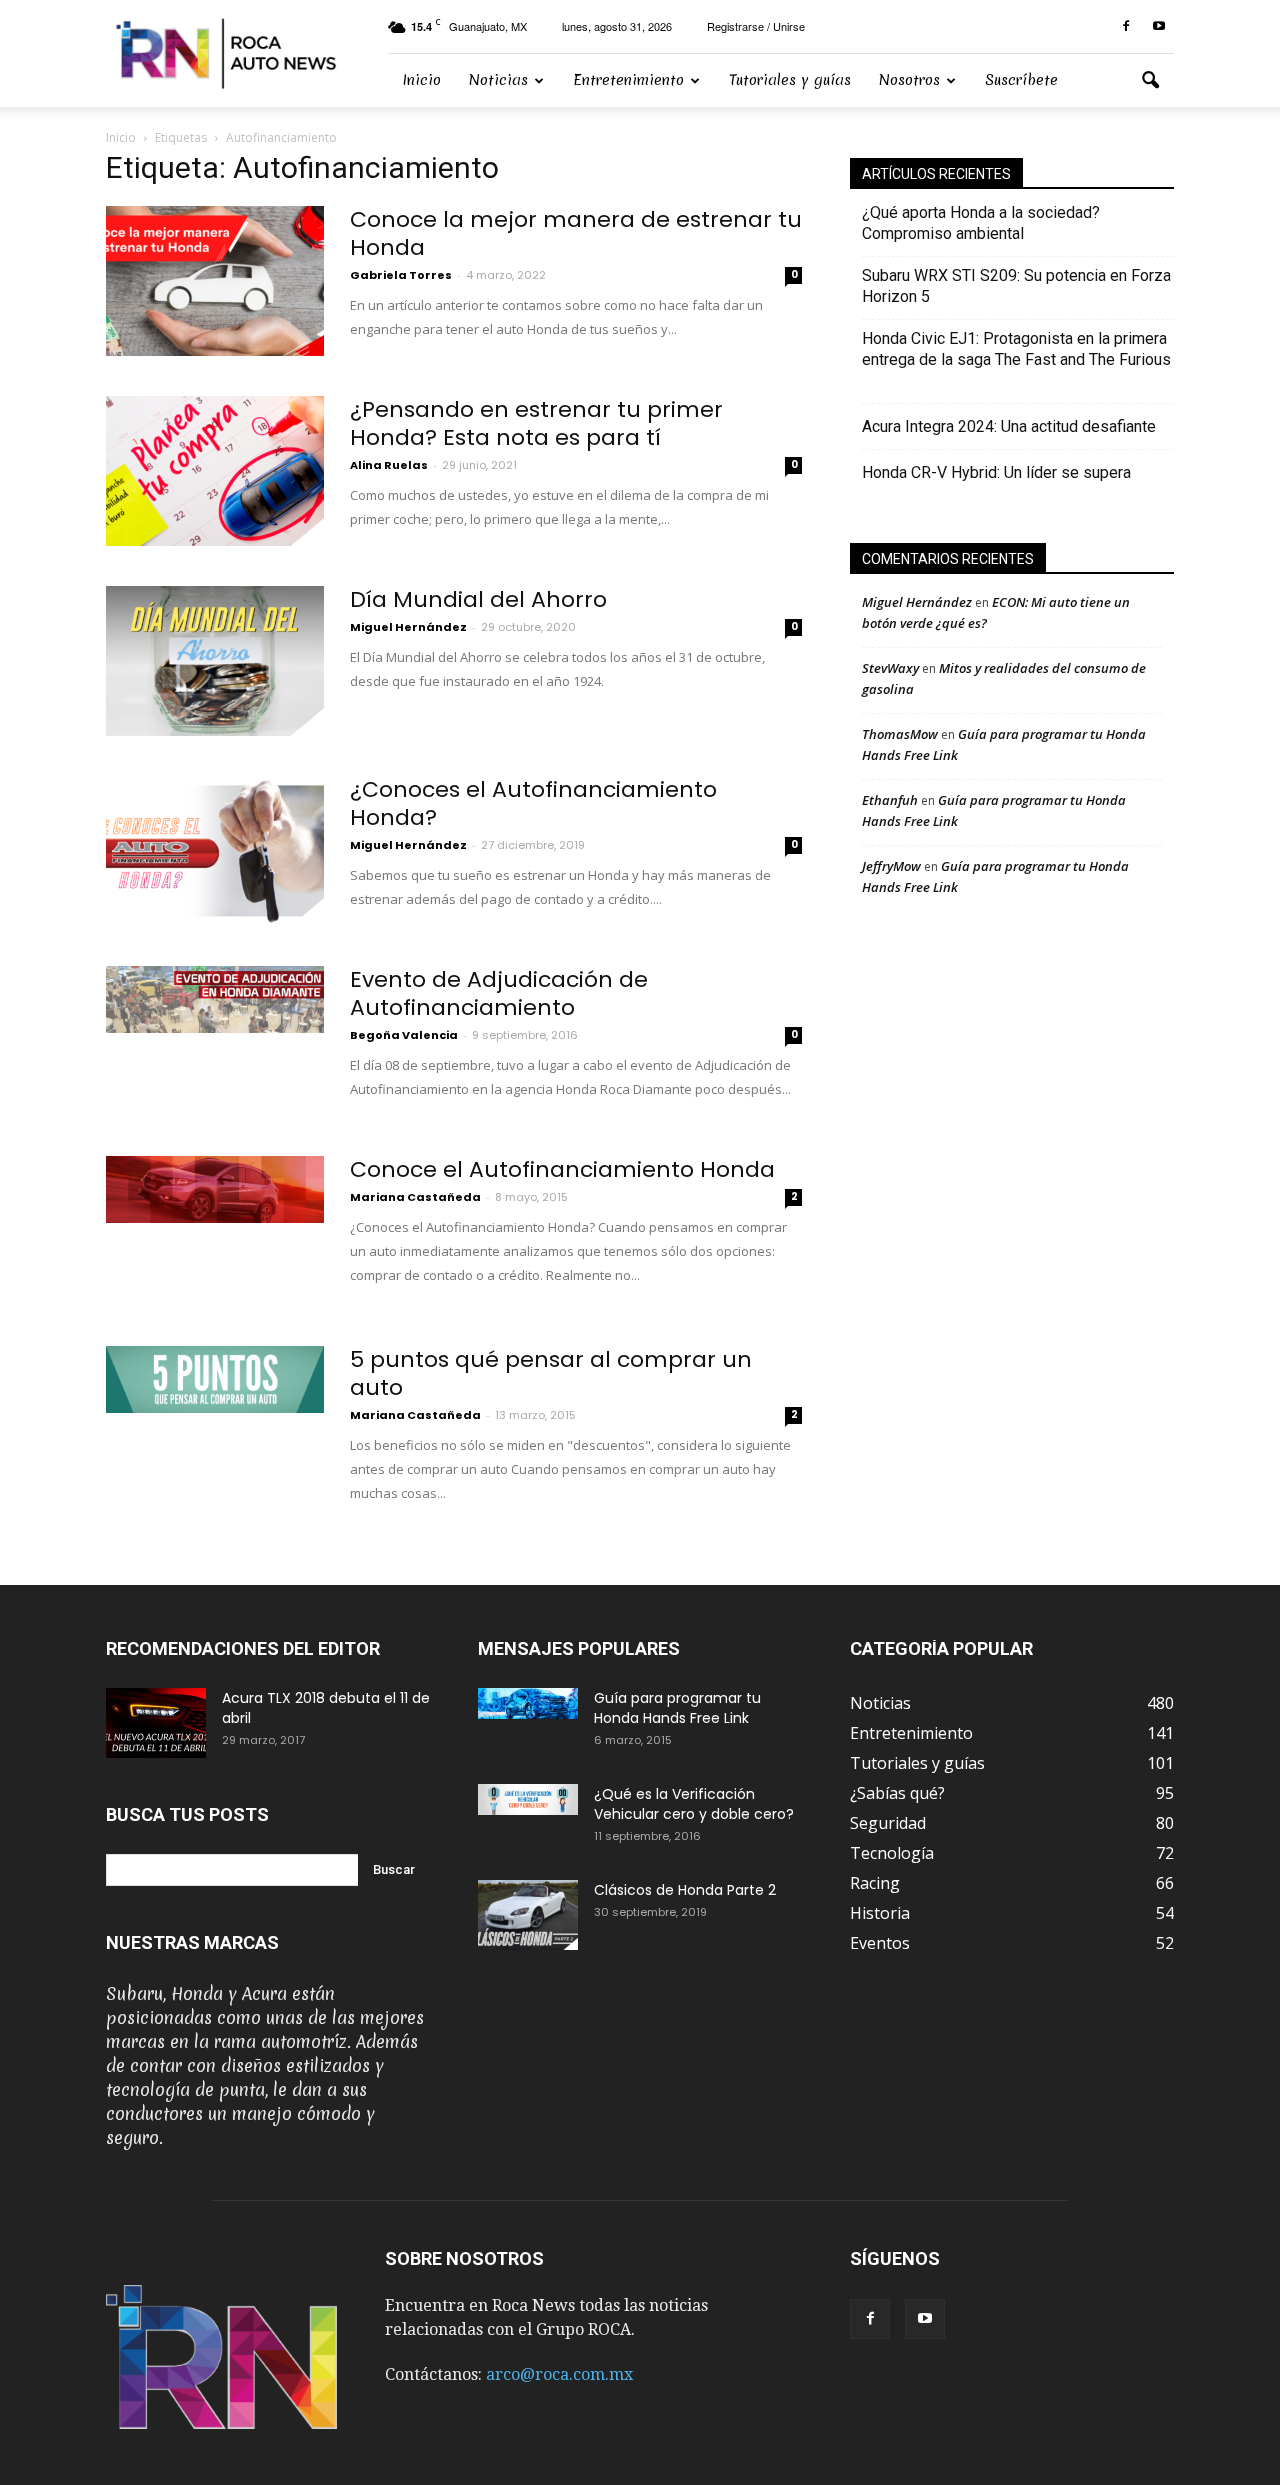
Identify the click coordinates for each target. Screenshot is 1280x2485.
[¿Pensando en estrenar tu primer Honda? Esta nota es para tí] (215, 471)
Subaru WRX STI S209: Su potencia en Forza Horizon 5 (1016, 286)
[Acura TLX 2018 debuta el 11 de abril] (156, 1723)
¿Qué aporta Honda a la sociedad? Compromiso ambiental (981, 223)
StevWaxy (890, 668)
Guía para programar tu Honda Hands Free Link (677, 1708)
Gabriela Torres (401, 275)
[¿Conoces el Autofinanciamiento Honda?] (215, 851)
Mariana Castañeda (415, 1197)
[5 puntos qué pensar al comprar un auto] (215, 1379)
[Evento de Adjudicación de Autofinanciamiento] (215, 999)
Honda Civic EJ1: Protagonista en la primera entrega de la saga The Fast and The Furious (1016, 359)
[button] (1150, 81)
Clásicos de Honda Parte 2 (685, 1890)
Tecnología (892, 1853)
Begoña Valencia (404, 1035)
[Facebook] (1126, 26)
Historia (880, 1913)
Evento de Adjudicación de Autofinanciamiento (499, 993)
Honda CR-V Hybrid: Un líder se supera (996, 472)
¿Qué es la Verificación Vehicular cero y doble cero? (694, 1804)
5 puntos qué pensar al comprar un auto (551, 1373)
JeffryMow (891, 866)
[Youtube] (1159, 26)
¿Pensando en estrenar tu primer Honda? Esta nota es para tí (536, 423)
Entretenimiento (628, 80)
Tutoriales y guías (790, 80)
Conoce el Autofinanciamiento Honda (562, 1169)
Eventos (880, 1943)
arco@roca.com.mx (559, 2374)
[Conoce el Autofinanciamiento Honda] (215, 1189)
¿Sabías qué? (897, 1793)
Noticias (498, 80)
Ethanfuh (890, 800)
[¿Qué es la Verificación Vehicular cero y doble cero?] (528, 1799)
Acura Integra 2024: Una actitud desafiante (1009, 426)
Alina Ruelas (389, 465)
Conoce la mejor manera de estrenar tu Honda (576, 233)
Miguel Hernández (408, 627)
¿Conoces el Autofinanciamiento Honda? (533, 803)
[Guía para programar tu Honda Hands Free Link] (528, 1703)
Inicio (421, 80)
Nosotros (909, 80)
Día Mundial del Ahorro (478, 599)
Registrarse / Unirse (756, 26)
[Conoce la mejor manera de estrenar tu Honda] (215, 281)
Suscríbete (1021, 80)
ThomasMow (900, 734)
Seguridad (888, 1823)
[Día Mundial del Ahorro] (215, 661)
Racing (875, 1883)
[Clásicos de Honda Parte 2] (528, 1915)
